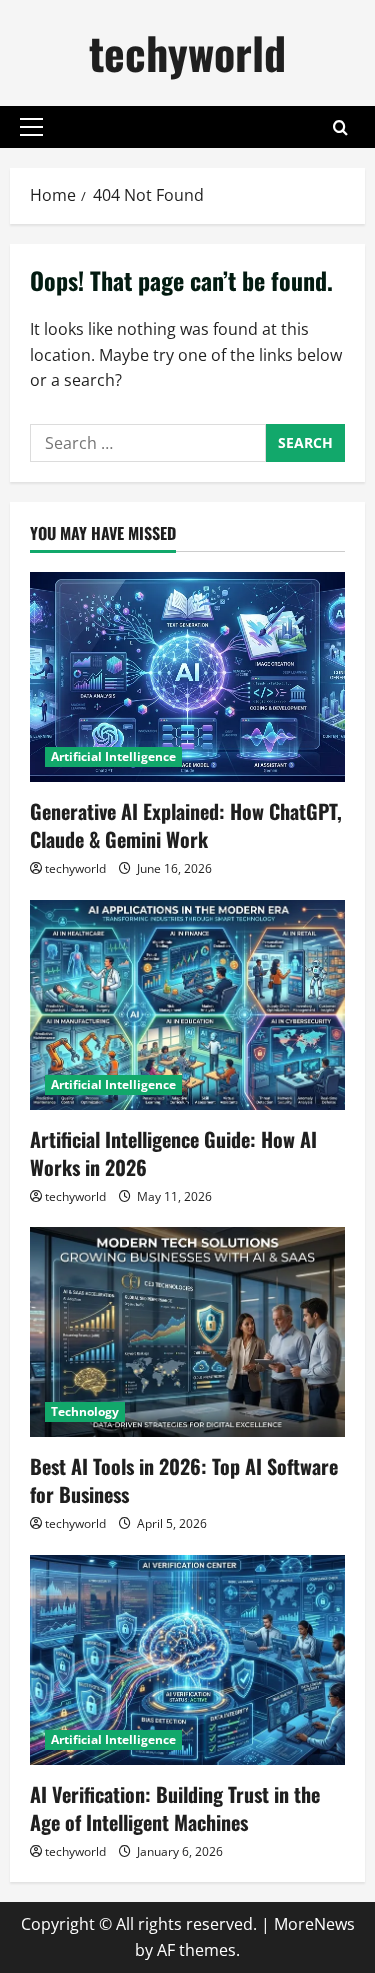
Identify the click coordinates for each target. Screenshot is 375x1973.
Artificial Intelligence (113, 756)
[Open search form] (340, 127)
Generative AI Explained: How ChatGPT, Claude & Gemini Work (186, 825)
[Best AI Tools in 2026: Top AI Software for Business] (187, 1332)
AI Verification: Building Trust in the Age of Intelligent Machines (175, 1808)
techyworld (187, 52)
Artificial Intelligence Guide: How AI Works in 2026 (173, 1153)
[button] (31, 127)
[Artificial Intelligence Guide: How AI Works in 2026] (187, 1005)
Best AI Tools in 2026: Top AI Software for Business (184, 1480)
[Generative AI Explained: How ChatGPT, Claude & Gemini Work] (187, 677)
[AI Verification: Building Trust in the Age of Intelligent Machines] (187, 1660)
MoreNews (314, 1924)
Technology (85, 1411)
